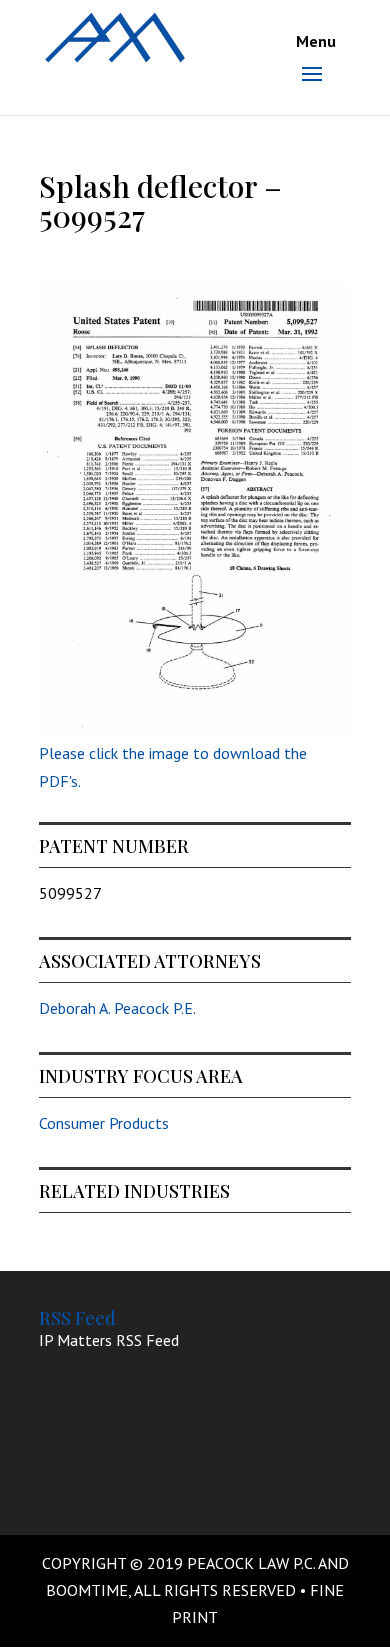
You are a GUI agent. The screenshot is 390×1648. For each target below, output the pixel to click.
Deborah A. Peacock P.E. (117, 1008)
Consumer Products (104, 1123)
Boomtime (87, 1590)
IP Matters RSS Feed (109, 1340)
